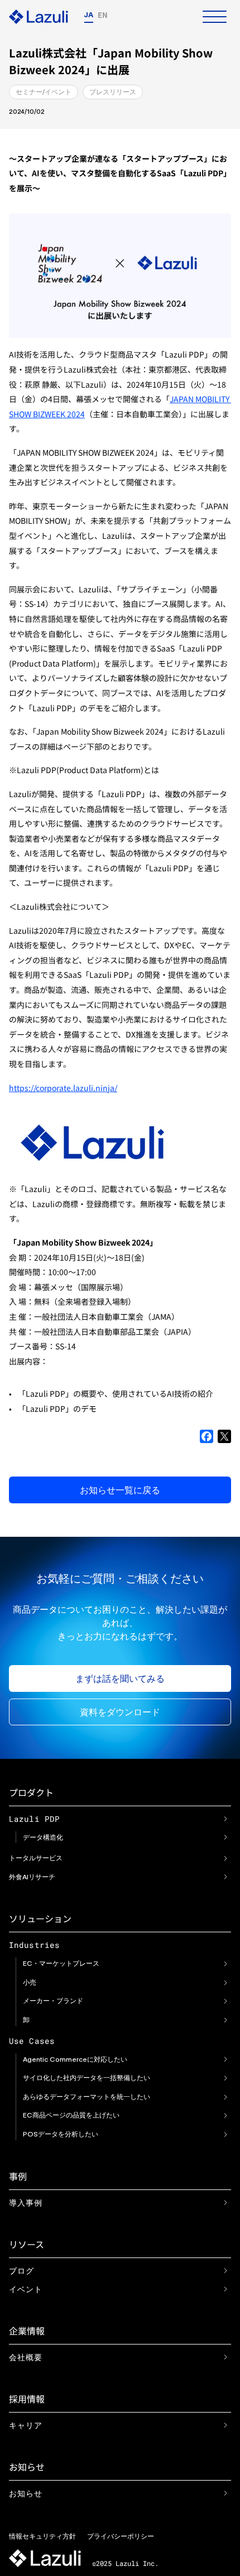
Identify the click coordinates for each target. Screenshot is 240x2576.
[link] (225, 1818)
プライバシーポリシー (121, 2536)
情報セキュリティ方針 (42, 2536)
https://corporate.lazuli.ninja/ (63, 1088)
